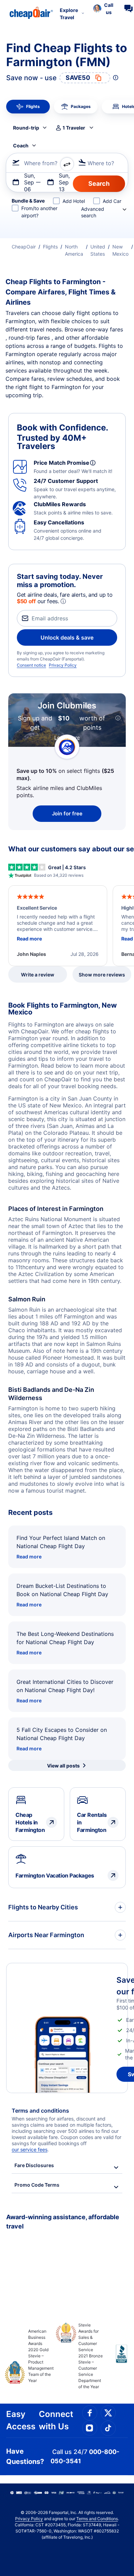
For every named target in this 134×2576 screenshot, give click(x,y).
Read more (29, 1557)
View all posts (63, 1766)
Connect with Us (56, 2420)
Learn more (67, 737)
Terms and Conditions (97, 2519)
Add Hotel (74, 201)
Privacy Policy (63, 665)
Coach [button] (21, 145)
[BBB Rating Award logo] (116, 2359)
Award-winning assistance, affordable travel (63, 2222)
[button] (103, 9)
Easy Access (21, 2420)
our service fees (30, 2149)
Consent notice (31, 665)
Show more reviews (102, 975)
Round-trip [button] (26, 128)
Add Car (112, 201)
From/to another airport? (39, 212)
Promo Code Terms (37, 2185)
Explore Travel (69, 14)
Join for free (67, 813)
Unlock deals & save (67, 637)
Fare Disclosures (34, 2165)
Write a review (38, 975)
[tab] (28, 107)
